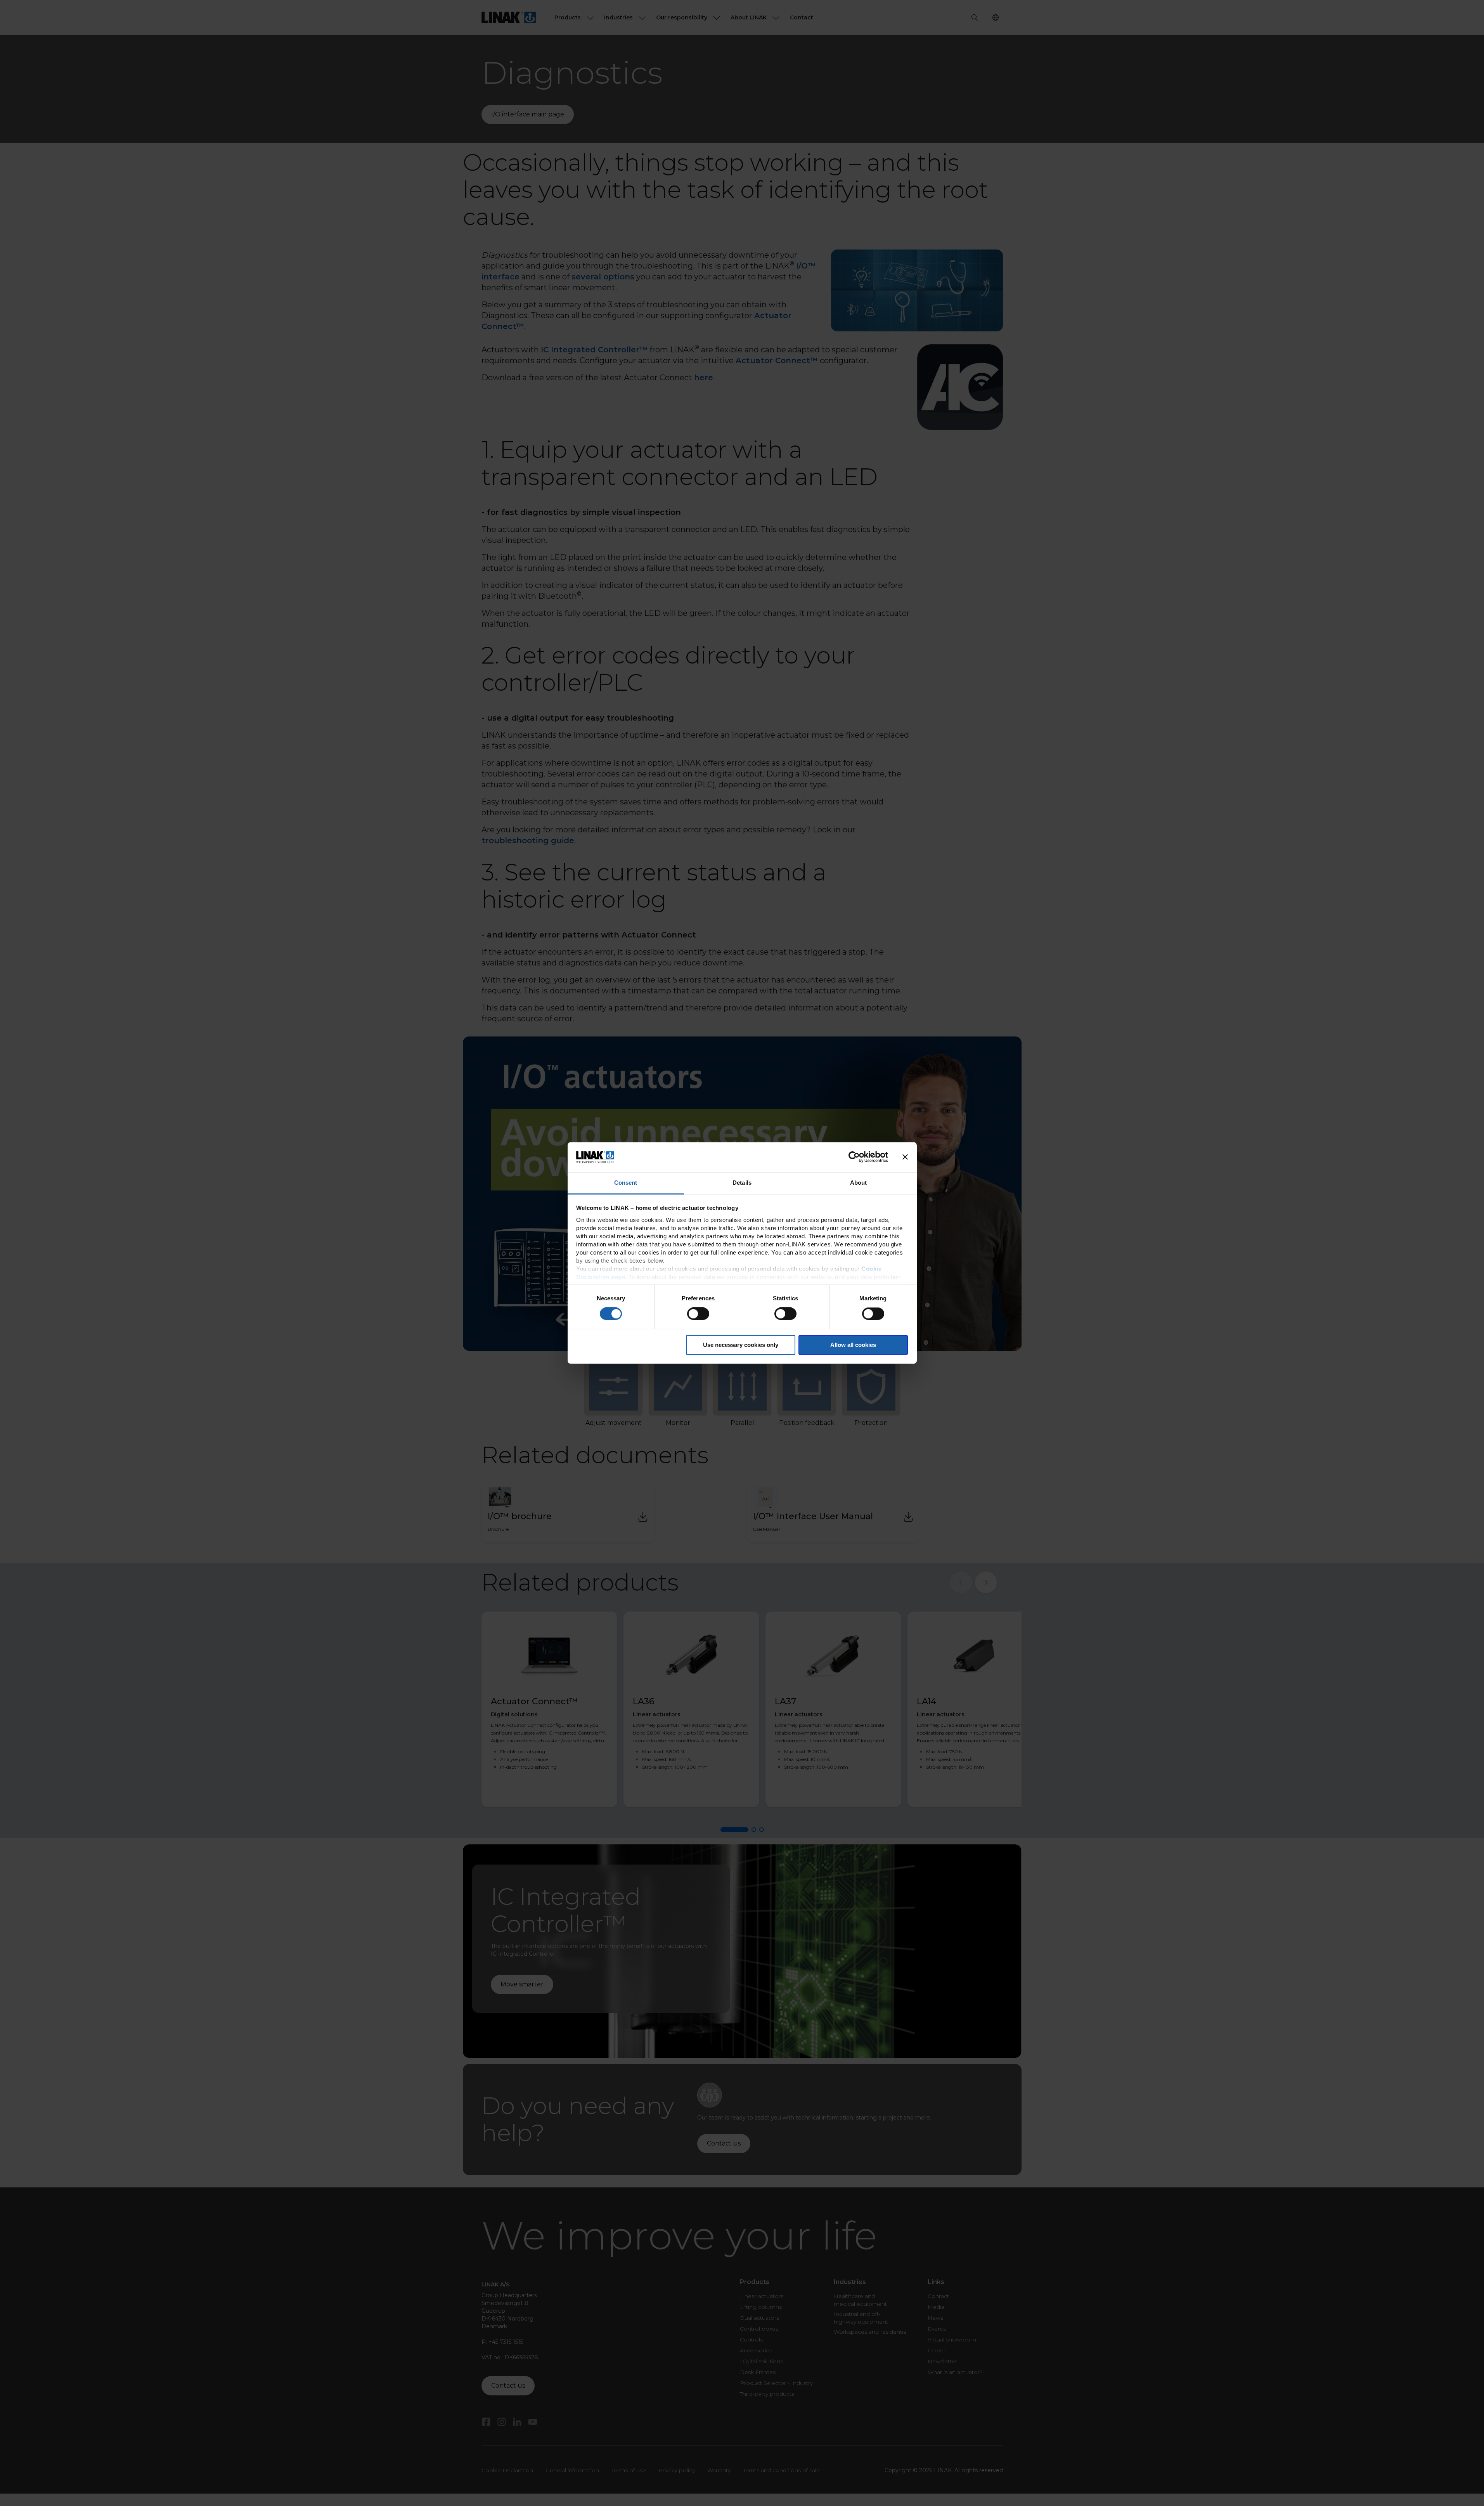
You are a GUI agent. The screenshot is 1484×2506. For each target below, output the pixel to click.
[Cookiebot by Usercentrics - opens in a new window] (854, 1157)
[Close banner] (905, 1157)
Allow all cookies (853, 1345)
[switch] (698, 1314)
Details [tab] (742, 1183)
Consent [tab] (626, 1183)
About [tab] (859, 1183)
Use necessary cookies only (741, 1345)
